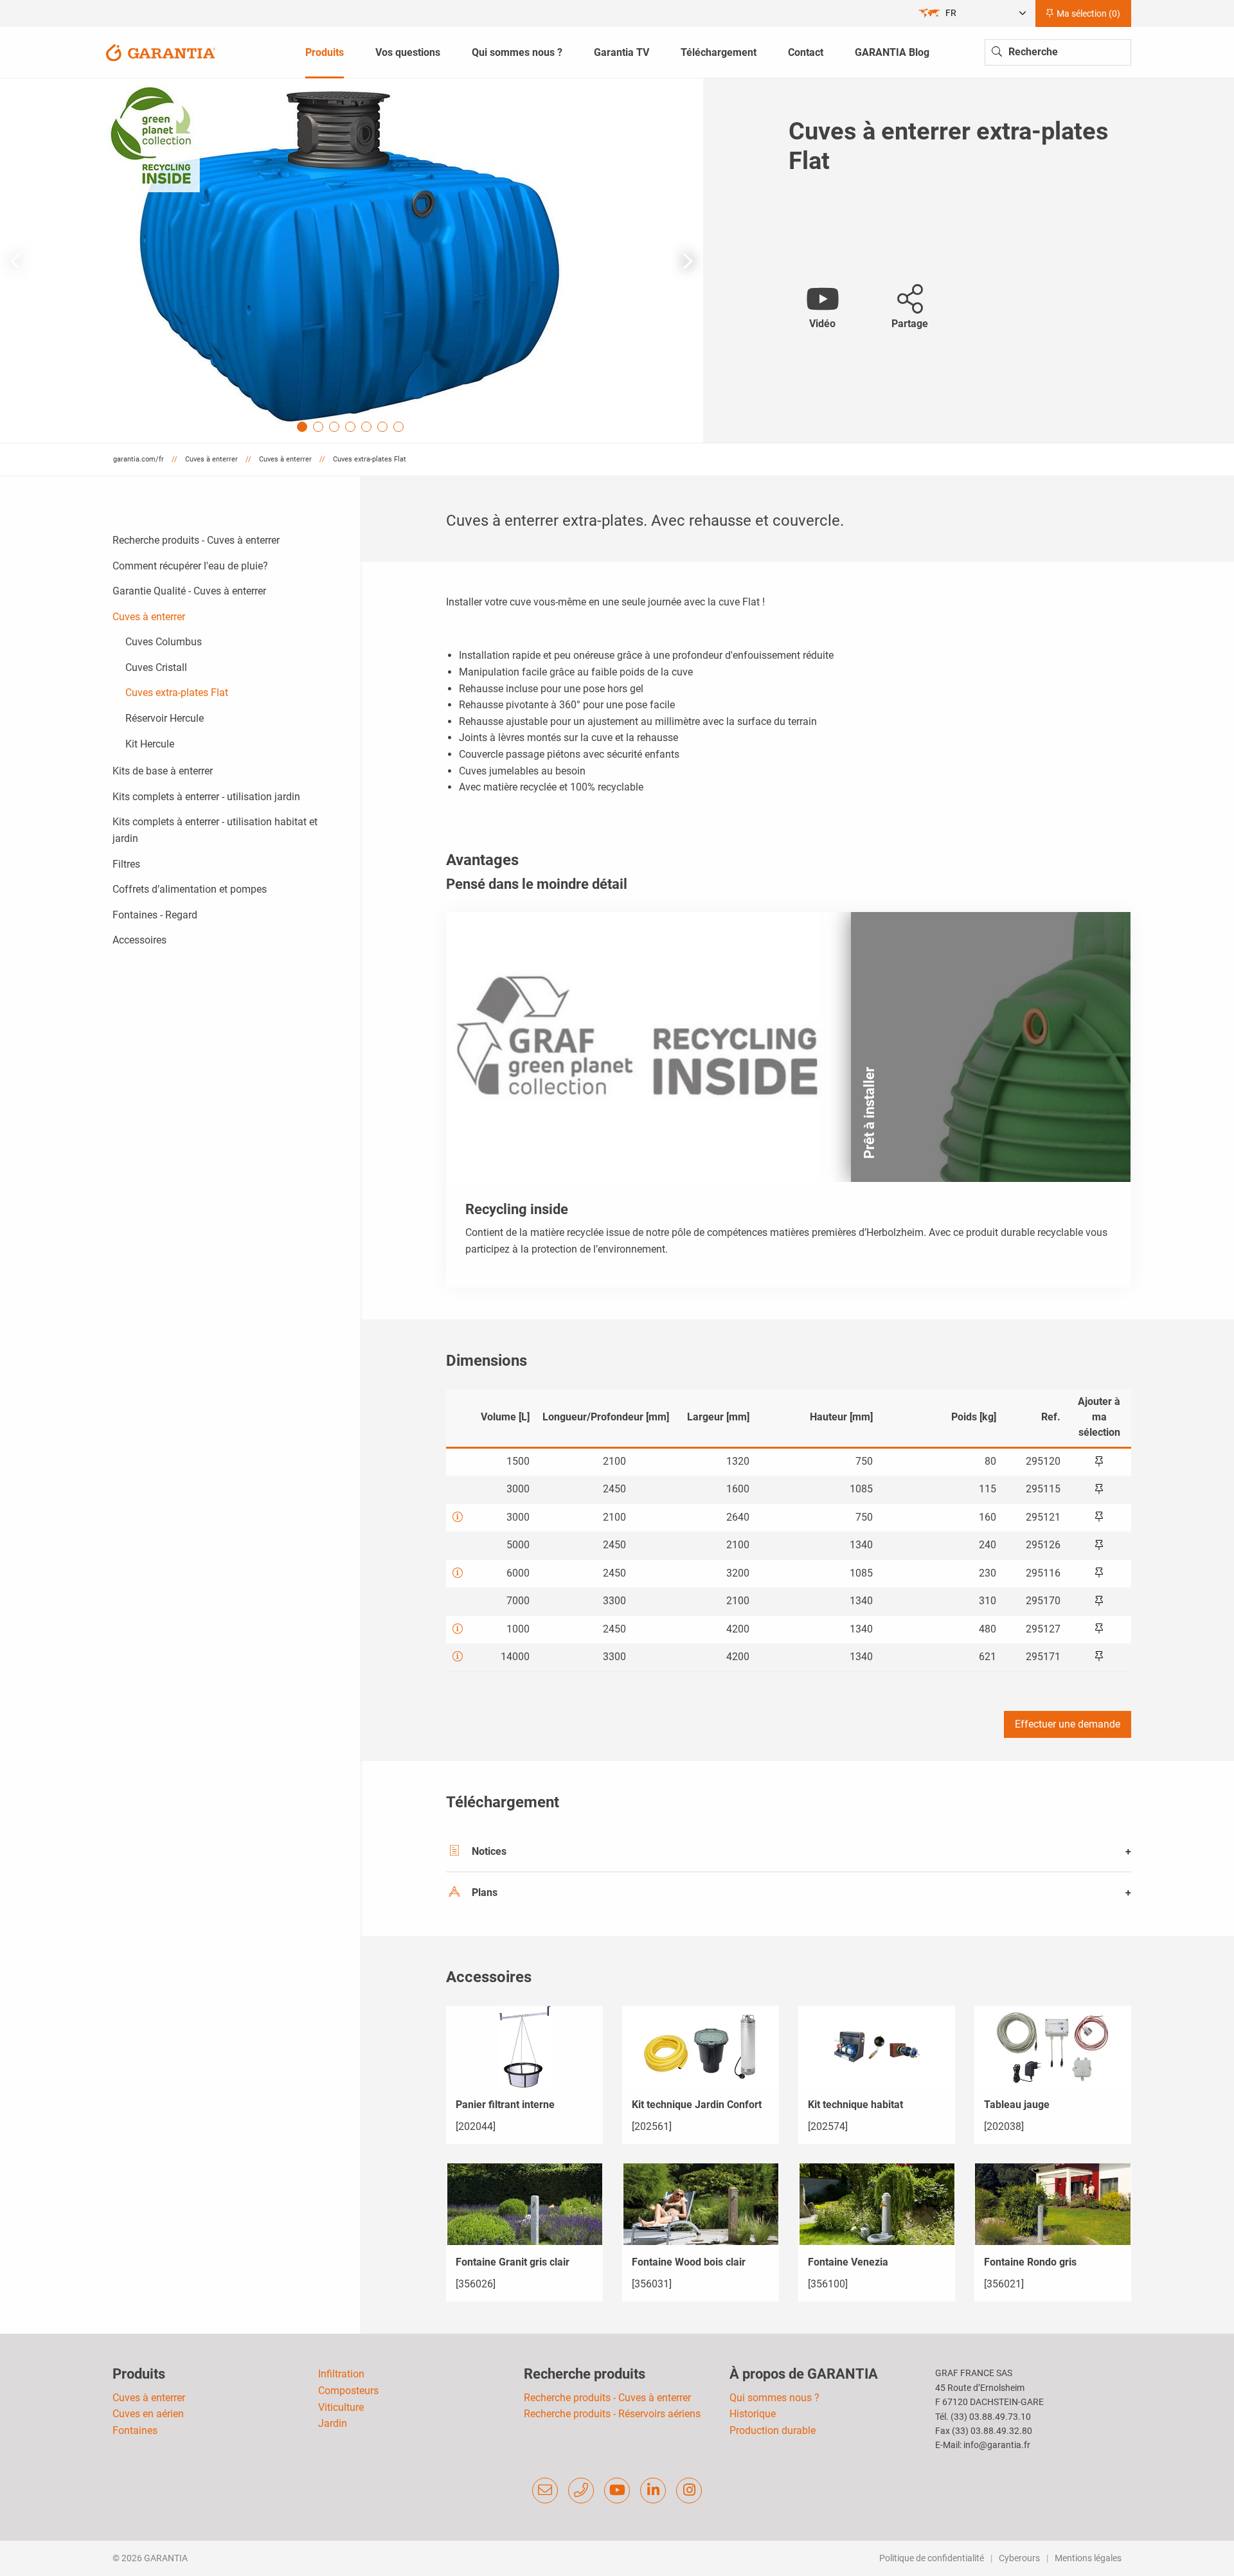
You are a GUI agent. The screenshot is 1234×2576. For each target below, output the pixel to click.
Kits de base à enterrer (163, 771)
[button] (688, 261)
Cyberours (1019, 2558)
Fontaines (135, 2430)
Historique (753, 2414)
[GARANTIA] (161, 52)
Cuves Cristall (156, 667)
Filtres (126, 864)
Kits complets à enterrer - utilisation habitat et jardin (215, 830)
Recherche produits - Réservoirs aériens (612, 2414)
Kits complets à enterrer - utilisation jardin (206, 797)
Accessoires (139, 940)
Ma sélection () (1087, 13)
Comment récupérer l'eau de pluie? (190, 566)
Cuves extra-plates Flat (177, 693)
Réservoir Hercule (165, 718)
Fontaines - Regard (155, 915)
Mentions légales (1088, 2558)
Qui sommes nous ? (774, 2398)
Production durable (773, 2430)
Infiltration (341, 2374)
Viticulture (341, 2407)
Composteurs (348, 2391)
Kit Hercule (150, 744)
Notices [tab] (489, 1851)
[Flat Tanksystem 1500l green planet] (352, 261)
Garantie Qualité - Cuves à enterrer (189, 591)
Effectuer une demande (1068, 1724)
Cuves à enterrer (149, 617)
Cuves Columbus (164, 642)
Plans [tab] (485, 1892)
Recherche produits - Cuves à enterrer (196, 540)
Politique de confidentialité (932, 2558)
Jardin (333, 2423)
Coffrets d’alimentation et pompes (190, 889)
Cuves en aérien (148, 2414)
